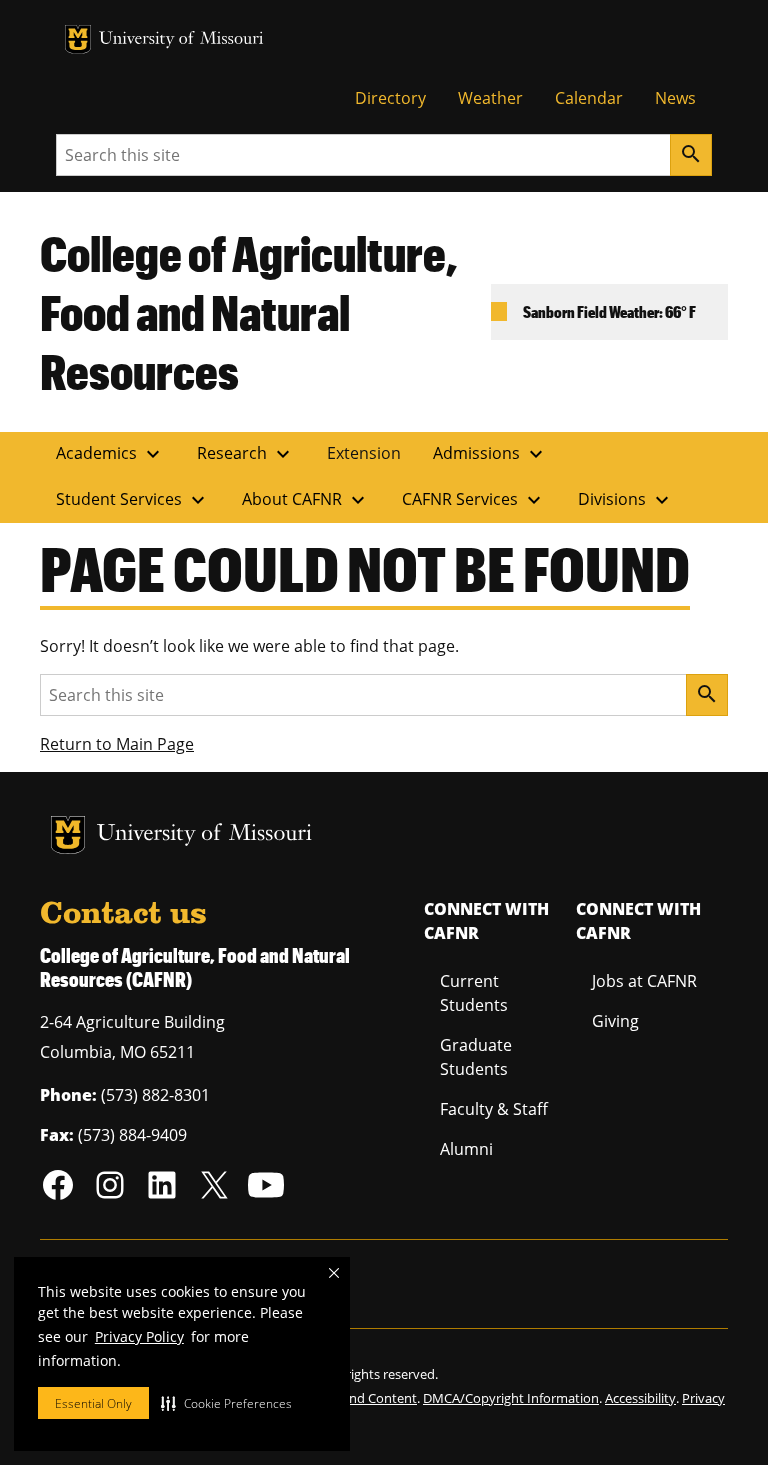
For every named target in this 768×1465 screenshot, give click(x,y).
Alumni (466, 1149)
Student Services (133, 500)
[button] (226, 1403)
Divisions (626, 500)
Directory (390, 98)
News (675, 98)
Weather (490, 98)
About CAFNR (306, 500)
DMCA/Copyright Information (511, 1398)
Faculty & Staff (494, 1109)
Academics (110, 454)
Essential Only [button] (93, 1403)
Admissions (490, 454)
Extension (364, 453)
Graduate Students (476, 1057)
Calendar (589, 98)
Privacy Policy (139, 1336)
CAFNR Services (474, 500)
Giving (615, 1021)
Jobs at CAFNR (644, 981)
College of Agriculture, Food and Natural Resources (249, 311)
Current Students (474, 993)
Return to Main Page (117, 744)
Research (246, 454)
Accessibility (640, 1398)
